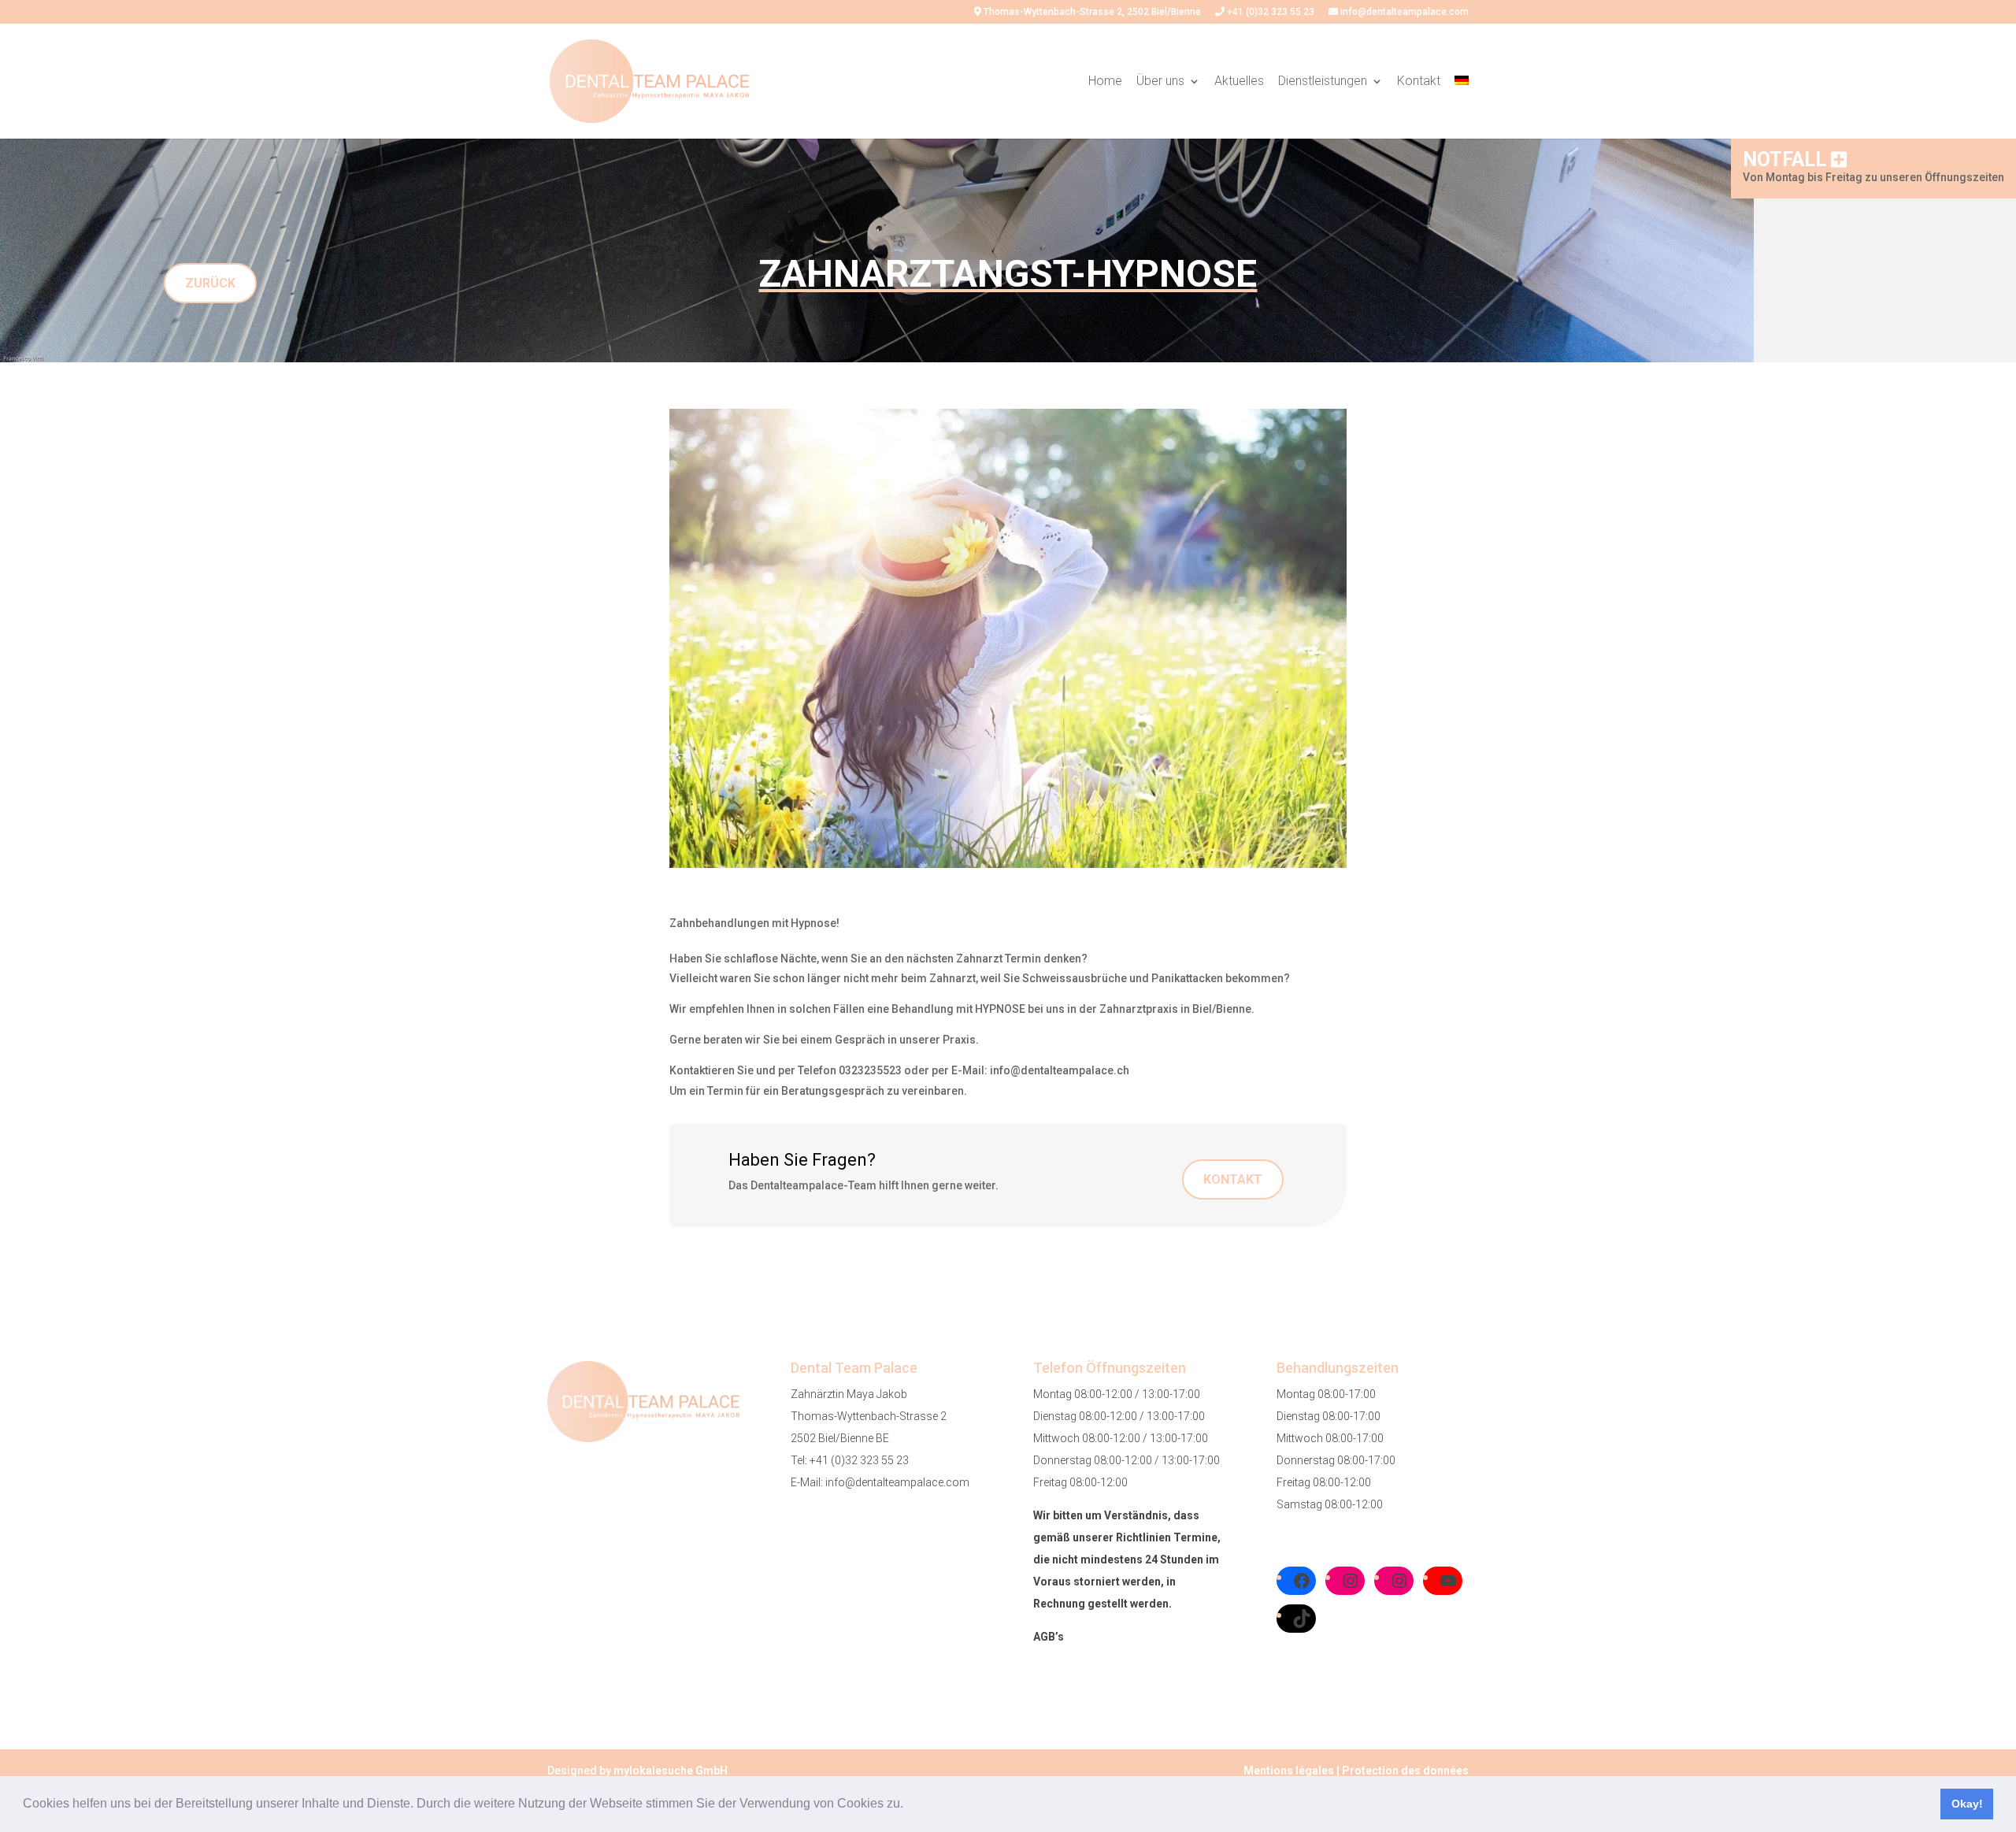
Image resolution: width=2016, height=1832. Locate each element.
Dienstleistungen (1323, 82)
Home (1105, 82)
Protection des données (1405, 1771)
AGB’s (1049, 1637)
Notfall (1787, 159)
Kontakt (1419, 82)
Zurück (210, 283)
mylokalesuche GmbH (671, 1771)
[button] (909, 1805)
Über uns (1160, 82)
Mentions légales (1289, 1771)
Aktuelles (1239, 82)
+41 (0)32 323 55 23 (1269, 12)
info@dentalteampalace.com (1403, 12)
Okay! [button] (1967, 1804)
